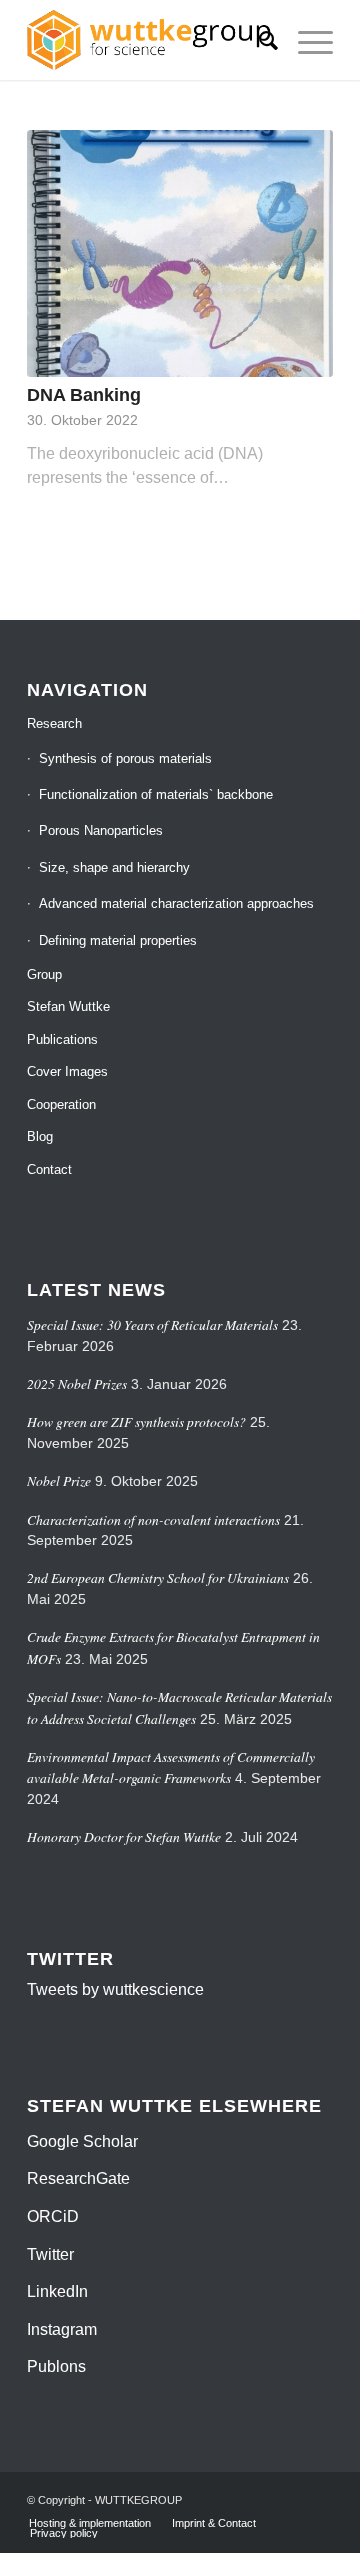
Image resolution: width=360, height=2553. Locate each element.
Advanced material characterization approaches (176, 903)
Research (54, 723)
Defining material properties (118, 940)
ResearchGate (78, 2178)
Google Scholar (82, 2141)
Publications (62, 1039)
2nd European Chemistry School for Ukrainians (158, 1577)
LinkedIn (57, 2291)
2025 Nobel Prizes (77, 1383)
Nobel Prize (59, 1480)
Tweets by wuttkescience (115, 1989)
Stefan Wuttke (68, 1006)
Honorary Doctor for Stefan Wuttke (124, 1836)
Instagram (62, 2329)
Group (44, 974)
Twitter (50, 2254)
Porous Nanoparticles (101, 830)
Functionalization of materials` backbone (156, 794)
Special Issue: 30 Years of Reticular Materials (152, 1324)
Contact (49, 1169)
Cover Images (67, 1071)
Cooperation (61, 1104)
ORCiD (53, 2216)
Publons (56, 2366)
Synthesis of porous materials (125, 758)
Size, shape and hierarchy (114, 867)
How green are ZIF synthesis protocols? (136, 1421)
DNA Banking (84, 395)
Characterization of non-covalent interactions (153, 1519)
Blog (40, 1136)
